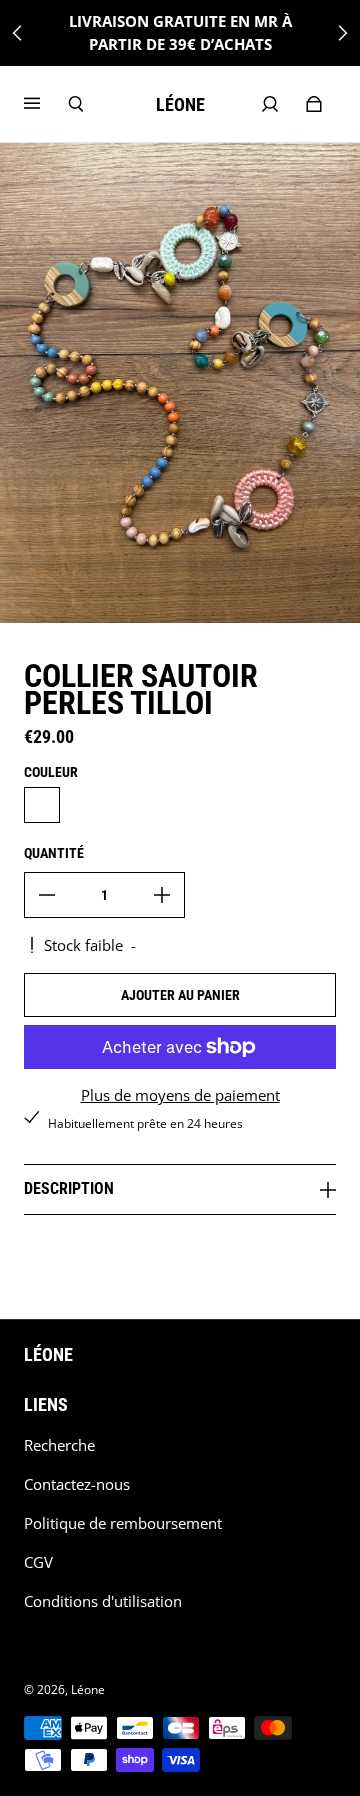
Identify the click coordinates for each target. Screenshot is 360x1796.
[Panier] (314, 104)
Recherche (59, 1445)
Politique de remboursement (123, 1523)
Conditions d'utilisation (103, 1601)
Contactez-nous (77, 1484)
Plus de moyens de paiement (180, 1095)
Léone (88, 1689)
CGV (38, 1562)
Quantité (54, 853)
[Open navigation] (46, 104)
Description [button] (69, 1188)
